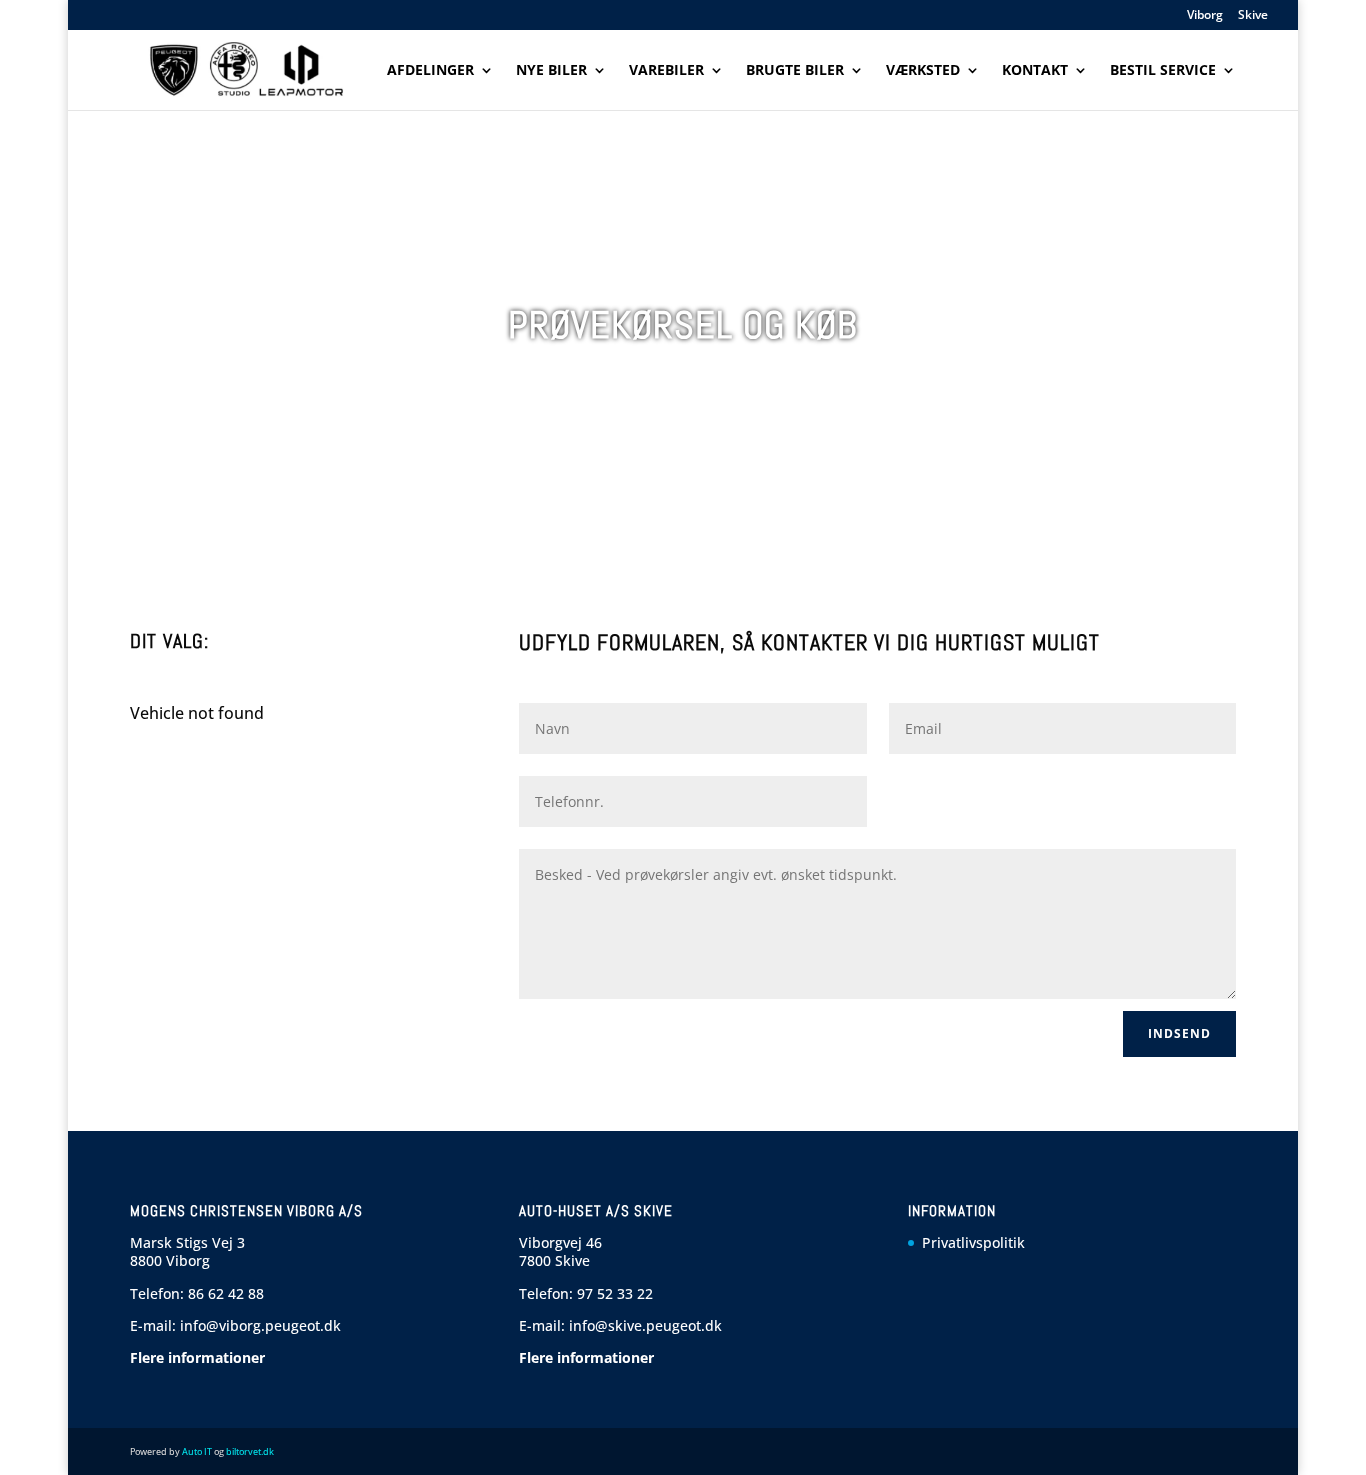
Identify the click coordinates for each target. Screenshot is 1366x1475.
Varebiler (666, 71)
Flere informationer (197, 1357)
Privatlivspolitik (973, 1242)
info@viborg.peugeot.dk (260, 1325)
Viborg (1205, 16)
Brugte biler (795, 71)
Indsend (1179, 1033)
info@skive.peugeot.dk (645, 1325)
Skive (1253, 16)
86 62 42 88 (226, 1293)
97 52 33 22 (615, 1293)
